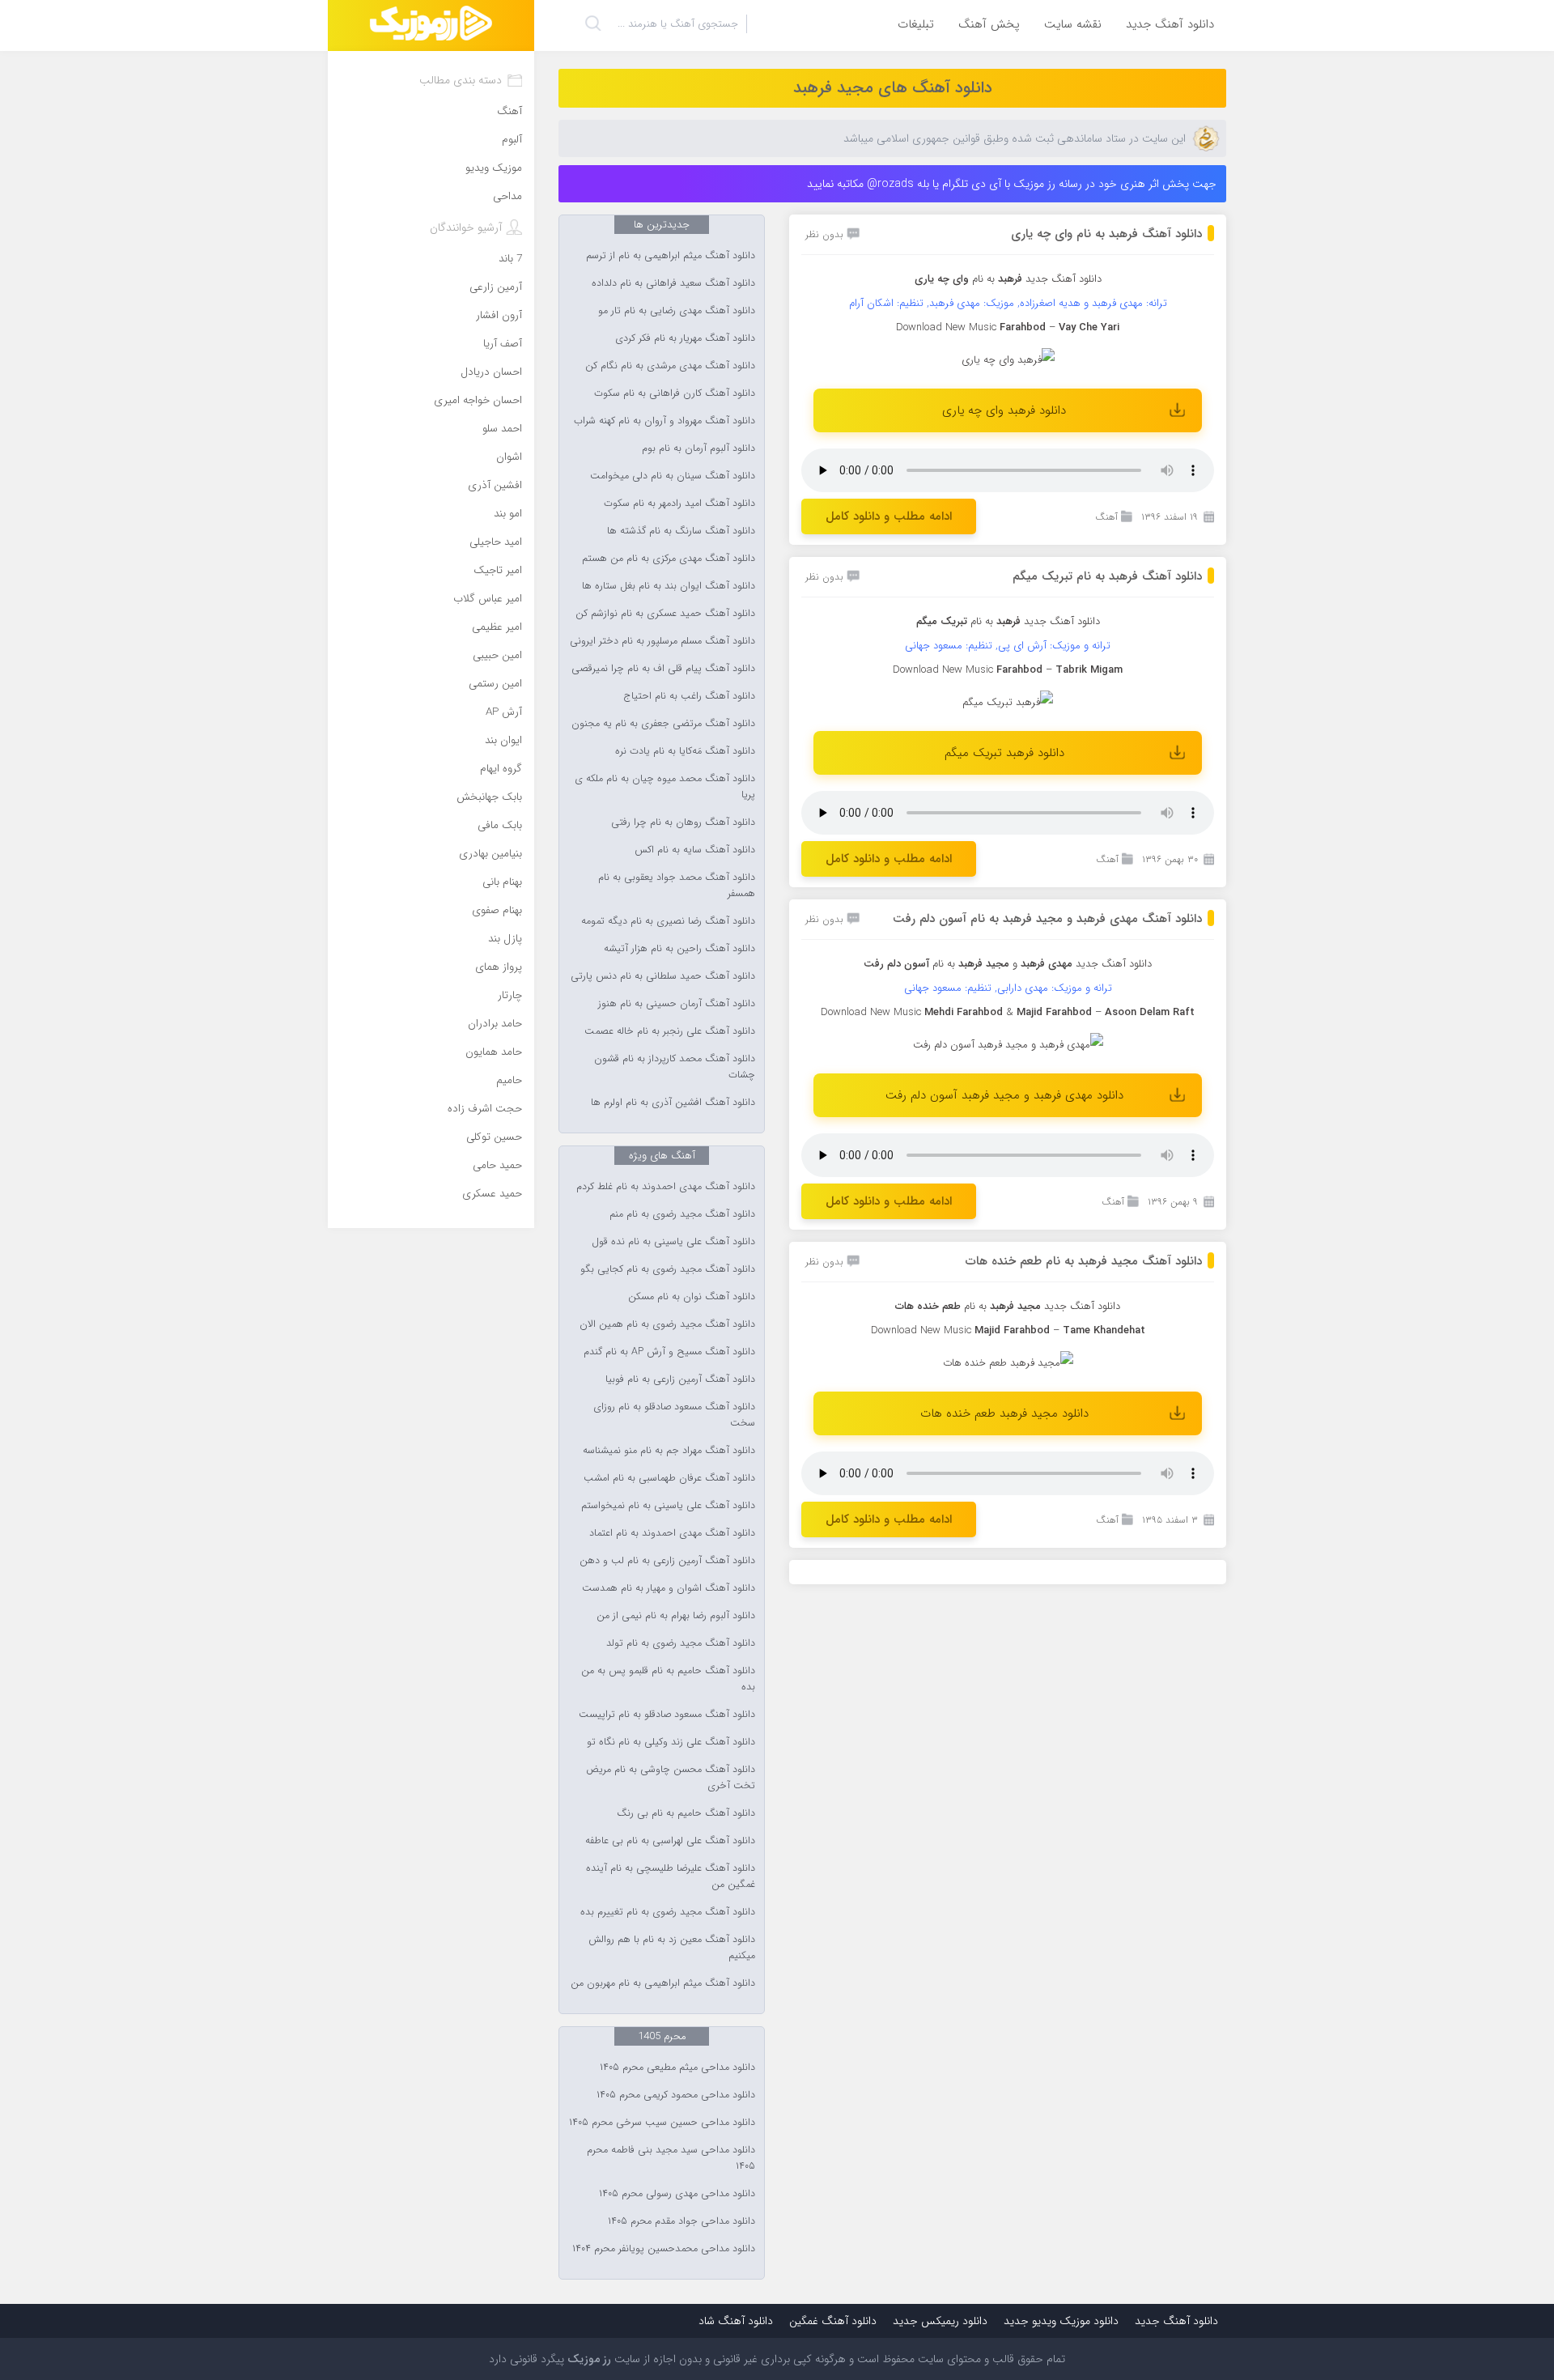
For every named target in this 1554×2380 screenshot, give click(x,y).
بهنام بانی (502, 882)
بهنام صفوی (497, 910)
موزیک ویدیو (494, 168)
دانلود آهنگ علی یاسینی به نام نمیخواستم (668, 1506)
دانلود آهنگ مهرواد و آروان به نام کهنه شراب (664, 421)
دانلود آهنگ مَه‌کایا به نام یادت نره (685, 751)
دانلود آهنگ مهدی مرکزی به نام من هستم (669, 559)
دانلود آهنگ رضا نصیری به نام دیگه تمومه (668, 921)
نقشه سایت (1073, 24)
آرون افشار (499, 315)
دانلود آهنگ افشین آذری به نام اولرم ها (673, 1103)
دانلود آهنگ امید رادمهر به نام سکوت (679, 504)
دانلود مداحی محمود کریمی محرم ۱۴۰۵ (676, 2095)
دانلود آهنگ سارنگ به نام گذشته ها (681, 531)
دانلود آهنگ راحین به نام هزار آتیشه (679, 949)
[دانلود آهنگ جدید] (431, 25)
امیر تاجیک (498, 570)
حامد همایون (494, 1052)
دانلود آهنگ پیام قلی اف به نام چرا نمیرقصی (663, 669)
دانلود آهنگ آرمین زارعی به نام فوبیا (680, 1379)
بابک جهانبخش (489, 797)
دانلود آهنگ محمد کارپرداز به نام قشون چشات (675, 1067)
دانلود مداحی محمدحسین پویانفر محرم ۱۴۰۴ (664, 2249)
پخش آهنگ (989, 24)
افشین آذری (495, 485)
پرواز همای (499, 967)
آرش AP (504, 712)
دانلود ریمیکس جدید (940, 2321)
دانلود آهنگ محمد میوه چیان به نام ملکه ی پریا (665, 787)
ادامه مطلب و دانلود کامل (889, 516)
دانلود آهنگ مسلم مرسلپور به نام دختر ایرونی (662, 641)
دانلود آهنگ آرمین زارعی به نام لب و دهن (667, 1561)
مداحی (507, 196)
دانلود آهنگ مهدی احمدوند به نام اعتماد (672, 1533)
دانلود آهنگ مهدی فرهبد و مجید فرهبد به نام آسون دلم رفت (1047, 919)
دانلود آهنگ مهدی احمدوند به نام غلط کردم (666, 1187)
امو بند (508, 514)
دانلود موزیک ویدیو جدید (1061, 2321)
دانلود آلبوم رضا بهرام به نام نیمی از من (676, 1616)
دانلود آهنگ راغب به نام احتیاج (690, 696)
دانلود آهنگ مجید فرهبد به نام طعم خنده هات (1084, 1261)
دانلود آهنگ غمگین (833, 2321)
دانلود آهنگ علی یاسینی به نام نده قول (673, 1242)
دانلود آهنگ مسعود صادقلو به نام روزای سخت (674, 1415)
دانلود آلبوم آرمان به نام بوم (698, 448)
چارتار (510, 995)
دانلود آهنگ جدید (1170, 24)
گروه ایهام (501, 769)
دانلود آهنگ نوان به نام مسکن (692, 1297)
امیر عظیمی (497, 627)
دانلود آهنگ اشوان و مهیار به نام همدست (669, 1588)
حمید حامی (497, 1165)
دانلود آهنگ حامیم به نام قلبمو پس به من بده (668, 1679)
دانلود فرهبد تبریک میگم (1004, 753)
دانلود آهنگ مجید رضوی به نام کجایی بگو (668, 1269)
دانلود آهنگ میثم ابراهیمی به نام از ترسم (671, 256)
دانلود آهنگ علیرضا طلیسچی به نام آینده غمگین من (671, 1876)
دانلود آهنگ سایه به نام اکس (695, 850)
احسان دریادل (491, 372)
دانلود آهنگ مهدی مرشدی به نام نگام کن (670, 366)
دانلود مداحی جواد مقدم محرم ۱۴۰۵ (681, 2221)
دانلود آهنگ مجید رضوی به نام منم (682, 1214)
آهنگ (1106, 517)
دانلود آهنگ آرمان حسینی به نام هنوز (677, 1004)
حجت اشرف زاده (485, 1109)
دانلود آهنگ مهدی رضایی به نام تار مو (677, 311)
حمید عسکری (492, 1194)
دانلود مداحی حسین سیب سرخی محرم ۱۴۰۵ (662, 2123)
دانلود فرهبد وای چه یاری (1004, 410)
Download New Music (946, 327)
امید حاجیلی (496, 542)
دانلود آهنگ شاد (736, 2321)
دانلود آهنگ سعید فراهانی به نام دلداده (673, 283)
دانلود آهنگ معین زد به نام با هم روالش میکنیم (672, 1948)
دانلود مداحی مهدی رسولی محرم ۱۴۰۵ (677, 2194)
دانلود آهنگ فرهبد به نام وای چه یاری (1106, 234)
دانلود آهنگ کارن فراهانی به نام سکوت (675, 393)
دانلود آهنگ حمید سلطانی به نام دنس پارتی (663, 976)
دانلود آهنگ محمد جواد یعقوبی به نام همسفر (677, 886)
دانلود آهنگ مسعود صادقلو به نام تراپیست (667, 1715)
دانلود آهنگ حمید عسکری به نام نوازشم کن (665, 614)
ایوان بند (503, 740)
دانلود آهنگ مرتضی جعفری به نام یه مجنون (663, 724)
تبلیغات (916, 24)
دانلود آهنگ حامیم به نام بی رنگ (686, 1813)
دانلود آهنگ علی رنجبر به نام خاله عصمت (670, 1031)
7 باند (510, 259)
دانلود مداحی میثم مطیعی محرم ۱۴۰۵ (677, 2068)
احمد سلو (502, 429)
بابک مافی (500, 825)
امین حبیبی (497, 655)
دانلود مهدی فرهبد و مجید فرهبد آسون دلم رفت (1004, 1095)
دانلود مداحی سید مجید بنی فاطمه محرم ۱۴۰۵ (671, 2158)
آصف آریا (503, 344)
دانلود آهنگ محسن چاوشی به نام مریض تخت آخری (671, 1778)
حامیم (509, 1080)
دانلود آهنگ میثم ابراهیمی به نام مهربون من (663, 1983)
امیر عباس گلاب (488, 599)
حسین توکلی (494, 1137)
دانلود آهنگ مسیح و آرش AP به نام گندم (669, 1352)
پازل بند (505, 939)
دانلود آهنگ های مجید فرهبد (893, 88)
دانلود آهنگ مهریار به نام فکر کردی (685, 338)
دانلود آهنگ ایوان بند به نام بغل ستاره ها (669, 586)
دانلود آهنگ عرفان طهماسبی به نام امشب (669, 1478)
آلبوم (512, 140)
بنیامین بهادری (490, 854)
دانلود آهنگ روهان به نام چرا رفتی (683, 822)
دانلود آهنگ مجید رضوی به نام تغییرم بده (668, 1912)
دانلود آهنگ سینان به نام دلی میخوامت (673, 476)
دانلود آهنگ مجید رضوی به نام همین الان (667, 1324)
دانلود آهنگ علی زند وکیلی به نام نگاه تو (671, 1742)
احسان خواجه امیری (478, 400)
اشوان (509, 457)
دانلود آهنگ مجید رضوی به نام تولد (681, 1643)
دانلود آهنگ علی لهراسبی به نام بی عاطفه (670, 1841)
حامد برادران (495, 1024)
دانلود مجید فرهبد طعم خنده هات (1004, 1413)
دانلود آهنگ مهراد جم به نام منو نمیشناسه (669, 1451)
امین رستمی (495, 684)
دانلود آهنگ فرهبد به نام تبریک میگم (1107, 576)
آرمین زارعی (496, 287)
